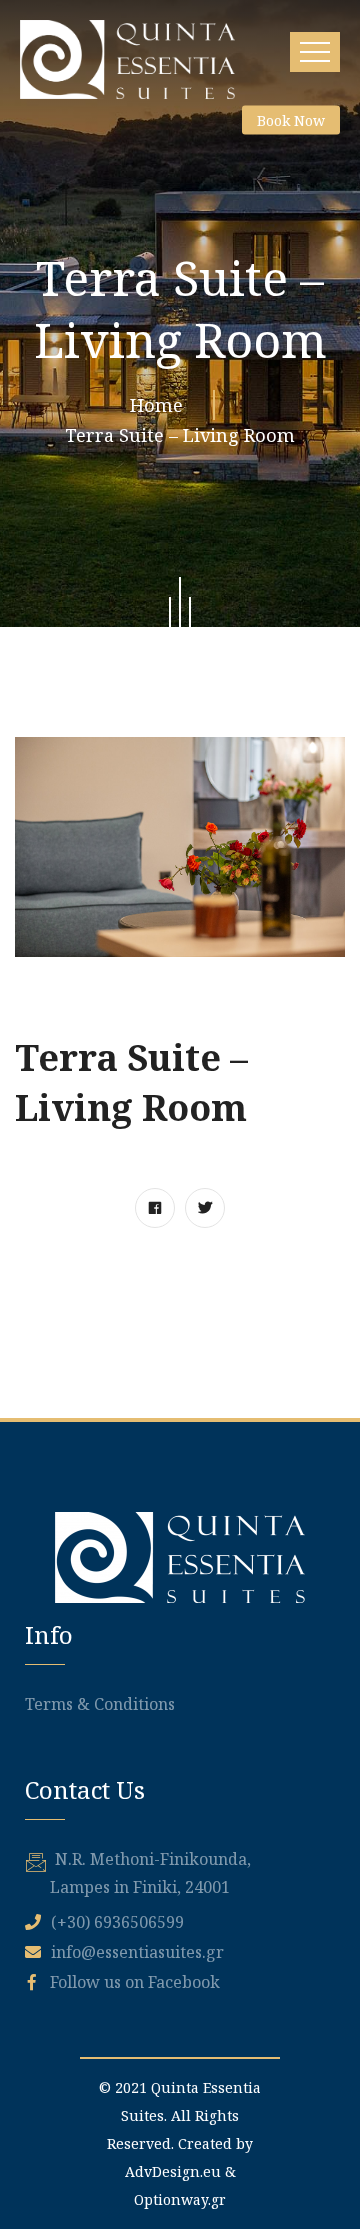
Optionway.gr (180, 2199)
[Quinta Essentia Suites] (127, 59)
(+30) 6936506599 (117, 1922)
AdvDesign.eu (173, 2171)
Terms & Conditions (100, 1704)
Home (161, 405)
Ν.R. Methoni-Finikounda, (153, 1859)
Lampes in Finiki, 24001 (140, 1887)
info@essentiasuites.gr (137, 1952)
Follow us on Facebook (133, 1982)
